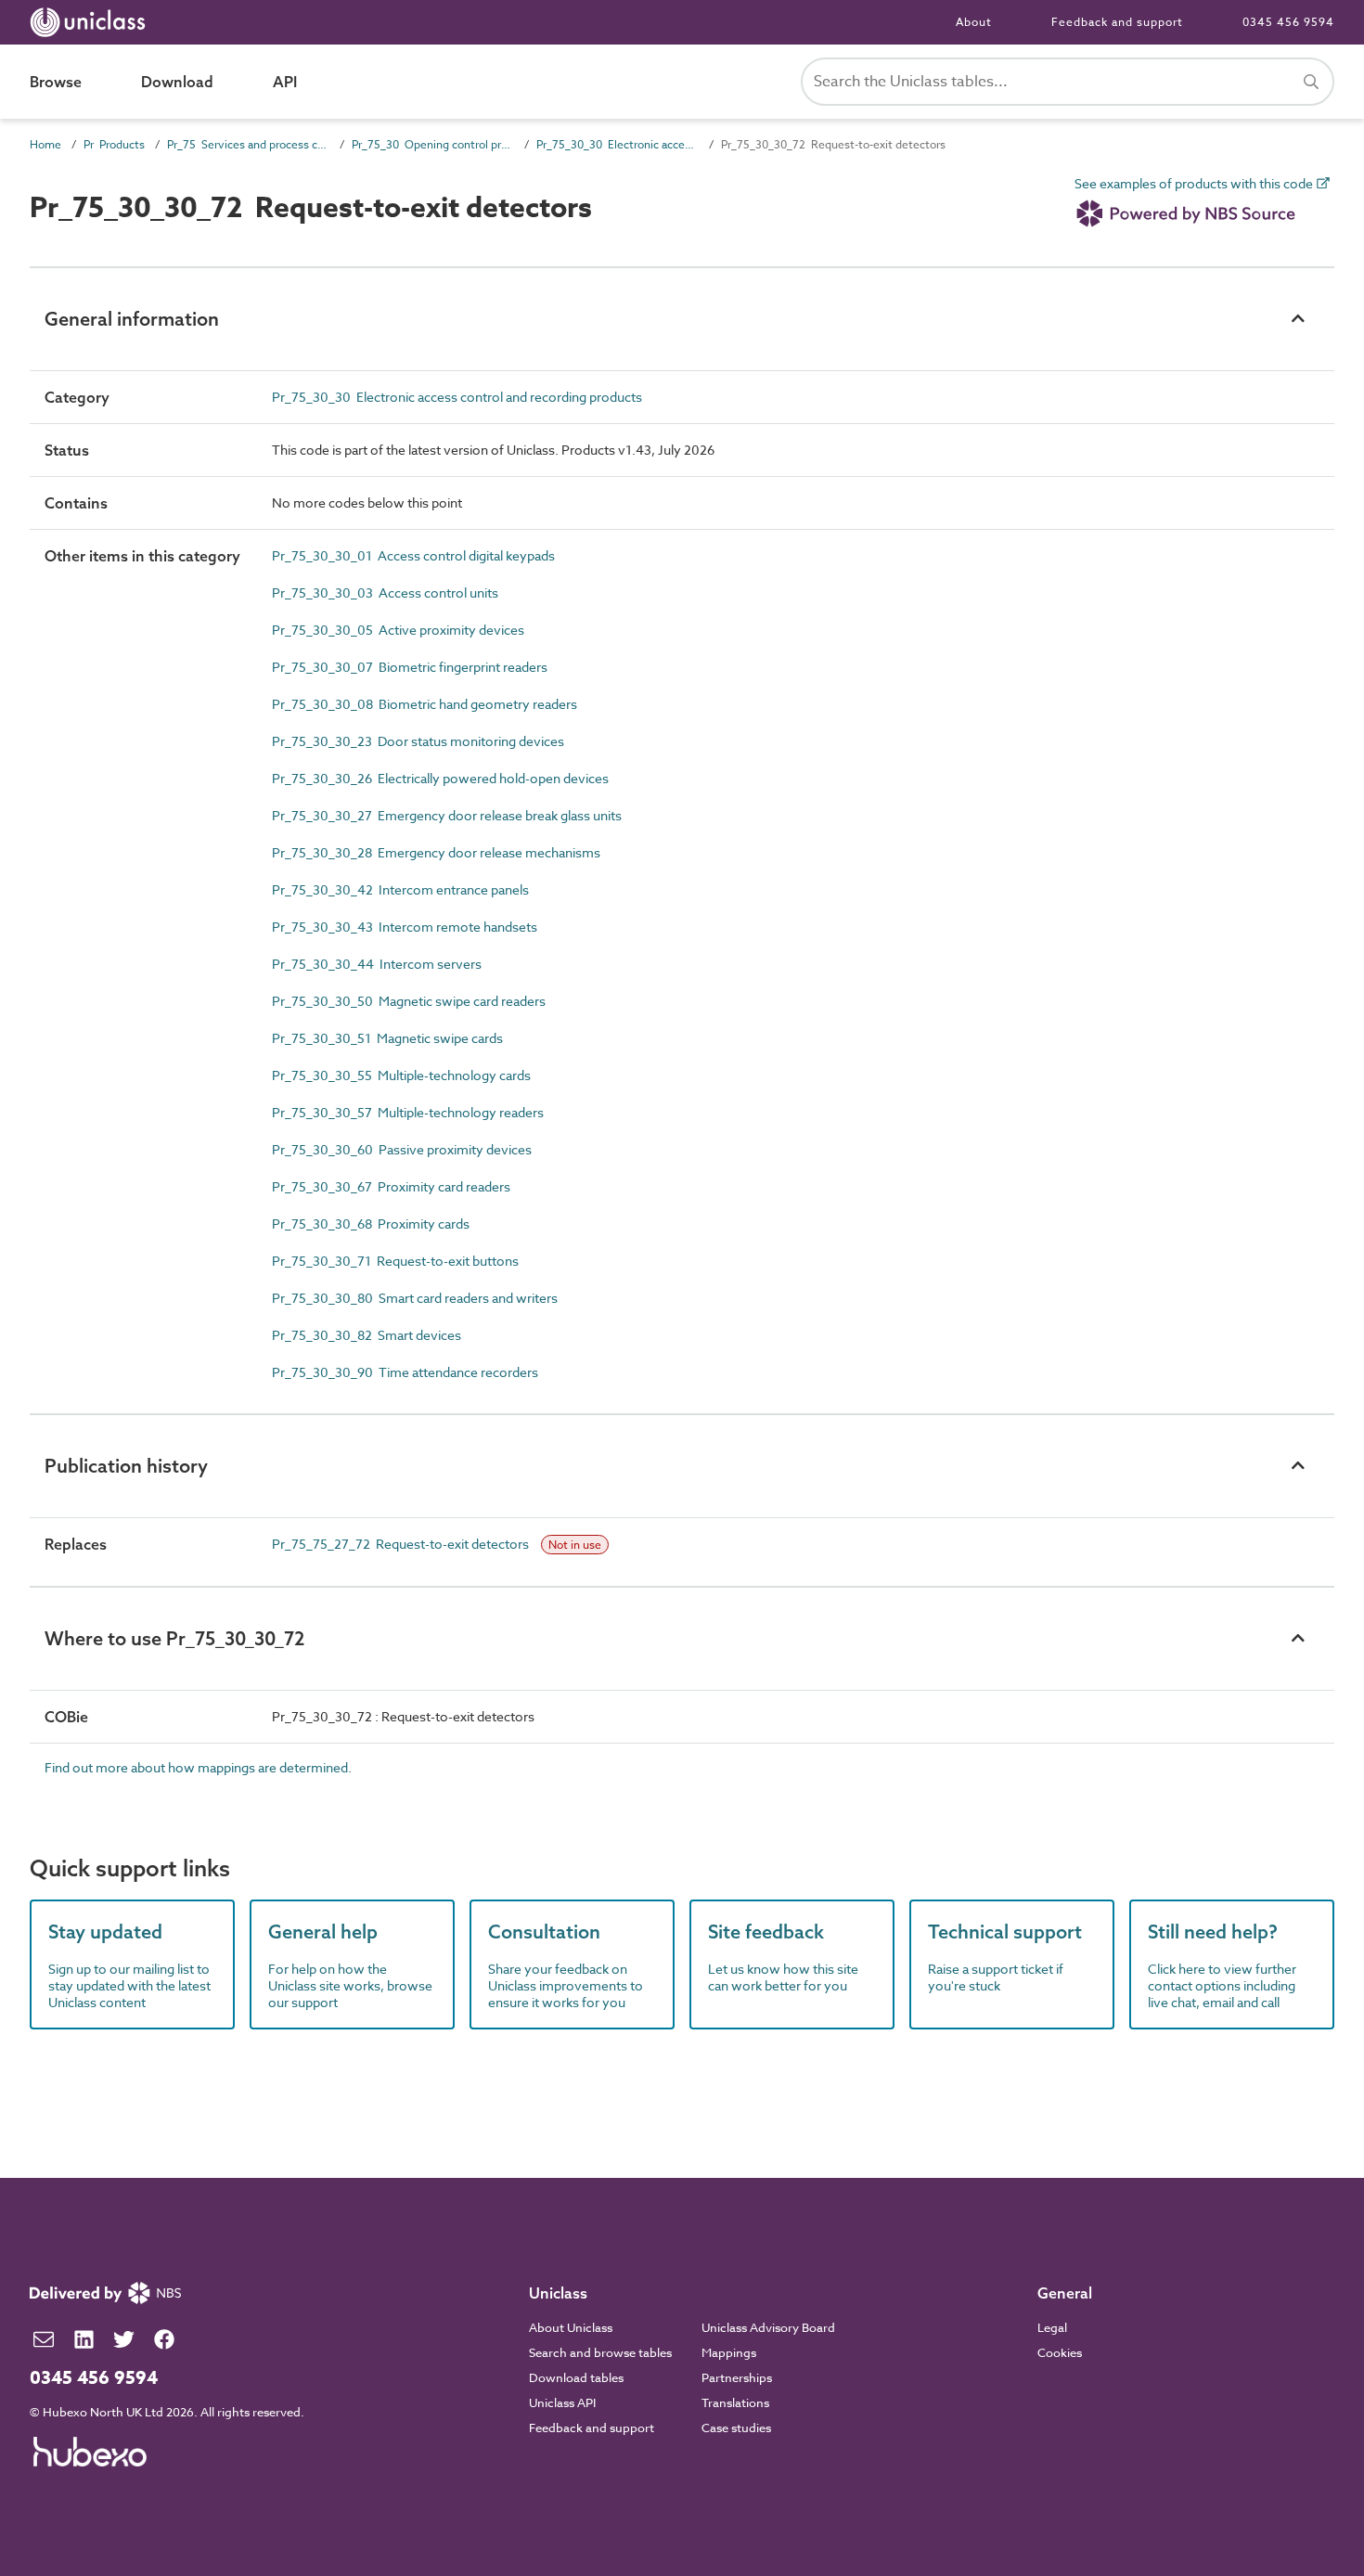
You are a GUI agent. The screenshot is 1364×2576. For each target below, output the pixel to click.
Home (45, 144)
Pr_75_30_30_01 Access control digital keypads (413, 555)
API (285, 82)
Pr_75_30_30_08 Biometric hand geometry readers (425, 704)
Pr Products (114, 144)
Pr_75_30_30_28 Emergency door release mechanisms (436, 852)
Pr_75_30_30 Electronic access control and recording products (618, 144)
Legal (1052, 2327)
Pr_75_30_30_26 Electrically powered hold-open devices (440, 778)
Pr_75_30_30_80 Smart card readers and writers (415, 1298)
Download (177, 82)
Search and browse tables (600, 2352)
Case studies (736, 2428)
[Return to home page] (91, 22)
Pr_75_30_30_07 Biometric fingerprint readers (410, 667)
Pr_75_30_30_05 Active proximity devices (398, 630)
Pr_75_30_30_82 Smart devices (367, 1335)
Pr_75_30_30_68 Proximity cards (371, 1224)
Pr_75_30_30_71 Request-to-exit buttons (395, 1261)
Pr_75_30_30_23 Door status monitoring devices (418, 741)
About (974, 22)
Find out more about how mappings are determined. (198, 1767)
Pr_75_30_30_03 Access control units (385, 592)
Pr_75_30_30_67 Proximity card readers (391, 1186)
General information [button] (132, 319)
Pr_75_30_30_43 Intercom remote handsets (405, 927)
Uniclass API (562, 2402)
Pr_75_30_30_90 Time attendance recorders (405, 1372)
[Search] (1311, 82)
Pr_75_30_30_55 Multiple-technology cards (401, 1075)
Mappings (729, 2352)
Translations (735, 2402)
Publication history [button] (126, 1466)
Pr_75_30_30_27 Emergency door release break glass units (447, 815)
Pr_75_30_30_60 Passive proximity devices (402, 1149)
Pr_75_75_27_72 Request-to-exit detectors (402, 1544)
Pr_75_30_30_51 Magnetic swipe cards (387, 1038)
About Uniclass (571, 2327)
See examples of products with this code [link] (1195, 184)
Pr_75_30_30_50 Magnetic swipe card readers (409, 1001)
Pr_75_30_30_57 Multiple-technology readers (408, 1112)
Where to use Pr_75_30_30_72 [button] (174, 1638)
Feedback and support (1117, 22)
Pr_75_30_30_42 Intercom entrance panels (400, 889)
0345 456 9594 (1288, 22)
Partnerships (737, 2377)
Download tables (576, 2377)
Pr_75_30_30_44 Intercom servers (377, 964)
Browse (56, 82)
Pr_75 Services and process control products (248, 144)
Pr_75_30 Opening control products (433, 144)
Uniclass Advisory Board (768, 2327)
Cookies (1060, 2352)
